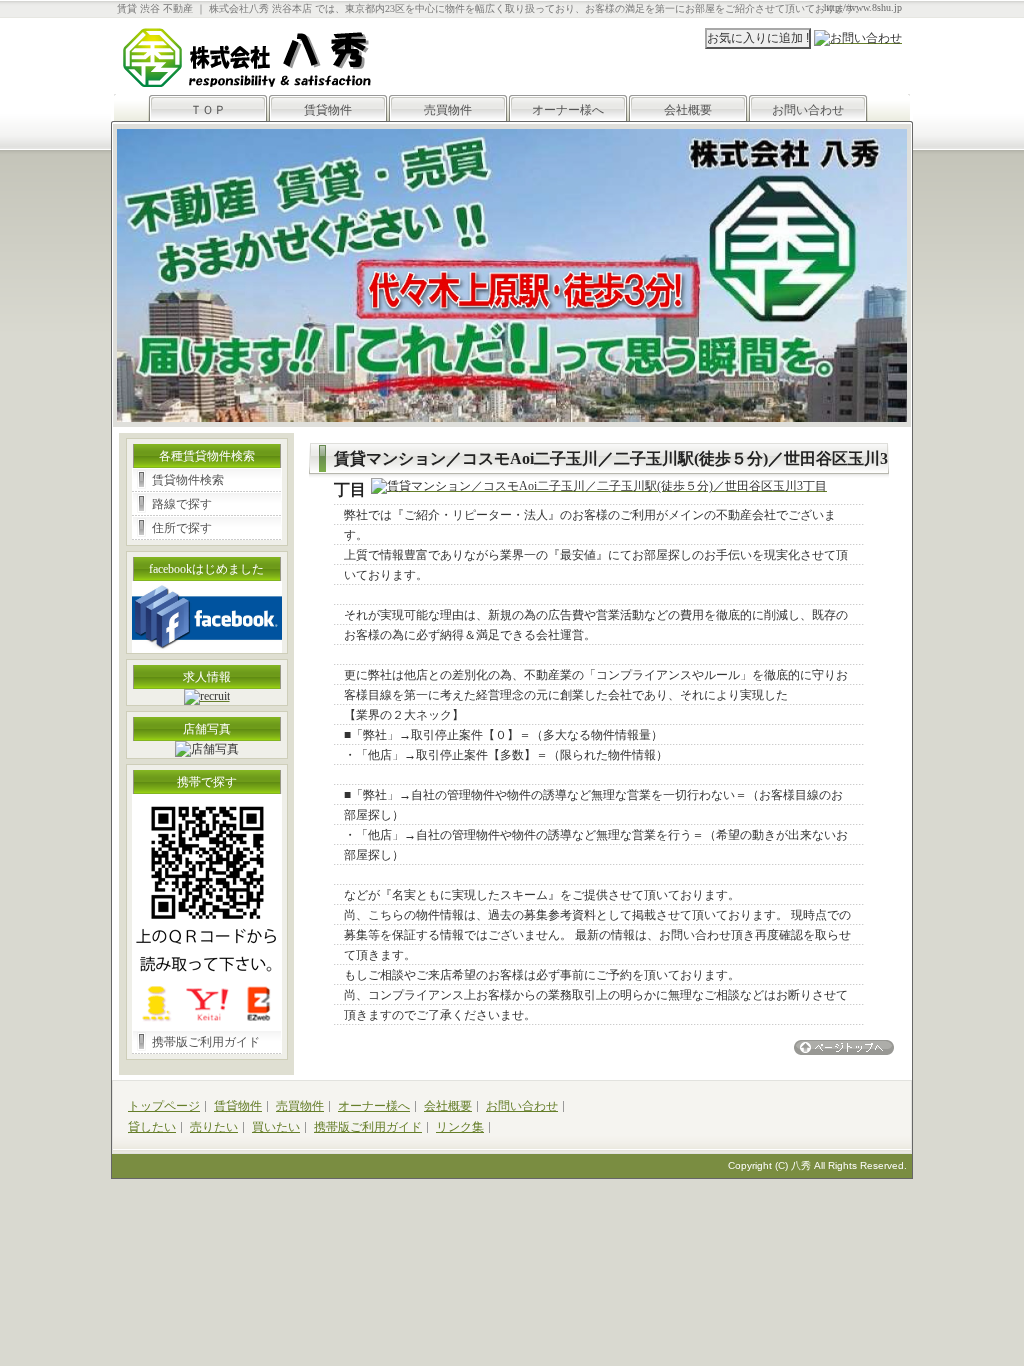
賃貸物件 (328, 110)
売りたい (214, 1127)
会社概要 (688, 110)
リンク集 (460, 1127)
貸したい (152, 1127)
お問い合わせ (808, 110)
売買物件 (448, 110)
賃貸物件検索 (188, 480)
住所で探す (182, 528)
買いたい (276, 1127)
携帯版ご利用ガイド (206, 1042)
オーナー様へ (568, 110)
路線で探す (182, 504)
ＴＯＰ (208, 110)
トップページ (164, 1106)
